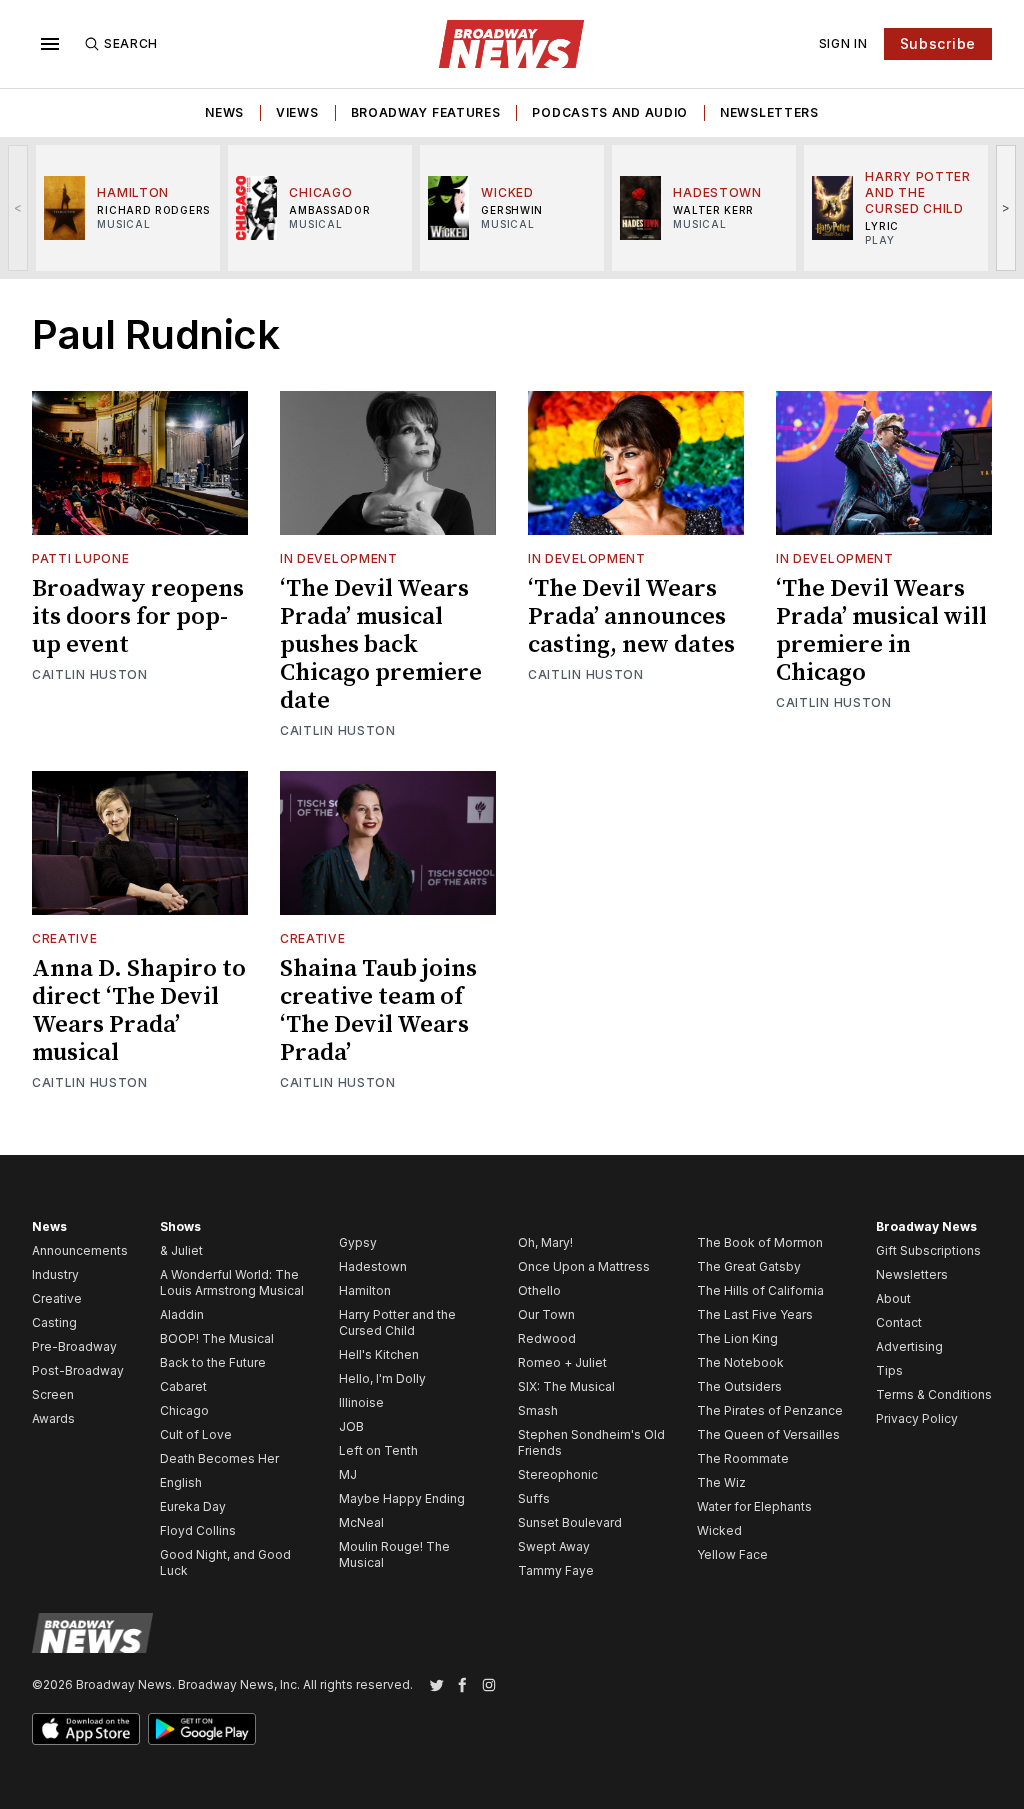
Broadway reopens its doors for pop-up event (138, 617)
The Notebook (740, 1362)
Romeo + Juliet (562, 1362)
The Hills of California (760, 1290)
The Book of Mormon (760, 1242)
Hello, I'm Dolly (382, 1378)
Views (297, 112)
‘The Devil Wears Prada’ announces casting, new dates (631, 617)
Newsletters (769, 112)
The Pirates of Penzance (770, 1410)
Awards (53, 1418)
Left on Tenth (378, 1450)
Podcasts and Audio (610, 112)
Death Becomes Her (219, 1458)
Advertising (909, 1346)
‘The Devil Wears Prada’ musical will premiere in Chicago (881, 631)
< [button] (18, 207)
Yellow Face (732, 1554)
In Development (339, 558)
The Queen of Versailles (768, 1434)
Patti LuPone (80, 558)
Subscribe (938, 43)
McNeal (361, 1522)
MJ (348, 1474)
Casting (54, 1322)
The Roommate (743, 1458)
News (224, 112)
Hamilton (365, 1290)
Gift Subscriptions (928, 1250)
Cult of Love (196, 1434)
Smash (538, 1410)
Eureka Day (193, 1506)
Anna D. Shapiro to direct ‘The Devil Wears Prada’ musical (139, 1011)
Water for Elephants (754, 1506)
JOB (351, 1426)
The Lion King (737, 1338)
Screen (53, 1394)
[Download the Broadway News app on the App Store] (86, 1729)
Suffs (534, 1498)
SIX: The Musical (566, 1386)
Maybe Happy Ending (402, 1498)
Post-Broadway (78, 1370)
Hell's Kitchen (379, 1354)
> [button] (1006, 207)
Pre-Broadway (74, 1346)
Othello (539, 1290)
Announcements (80, 1250)
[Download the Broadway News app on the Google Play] (202, 1729)
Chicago (184, 1410)
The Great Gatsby (749, 1266)
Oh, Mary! (545, 1242)
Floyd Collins (198, 1530)
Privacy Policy (917, 1418)
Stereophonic (558, 1474)
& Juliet (181, 1250)
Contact (899, 1322)
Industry (55, 1274)
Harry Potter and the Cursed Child (397, 1322)
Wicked (719, 1530)
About (893, 1298)
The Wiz (721, 1482)
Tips (889, 1370)
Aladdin (182, 1314)
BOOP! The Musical (217, 1338)
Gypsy (358, 1242)
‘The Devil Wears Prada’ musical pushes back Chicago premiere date (381, 645)
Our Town (546, 1314)
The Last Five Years (755, 1314)
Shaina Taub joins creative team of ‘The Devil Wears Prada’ (378, 1011)
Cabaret (183, 1386)
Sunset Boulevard (570, 1522)
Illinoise (361, 1402)
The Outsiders (739, 1386)
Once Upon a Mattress (584, 1266)
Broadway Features (426, 112)
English (181, 1482)
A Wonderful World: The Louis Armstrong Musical (232, 1282)
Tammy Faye (556, 1570)
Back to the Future (213, 1362)
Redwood (547, 1338)
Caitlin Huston (90, 674)
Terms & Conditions (934, 1394)
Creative (65, 938)
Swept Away (554, 1546)
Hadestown (373, 1266)
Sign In (843, 43)
